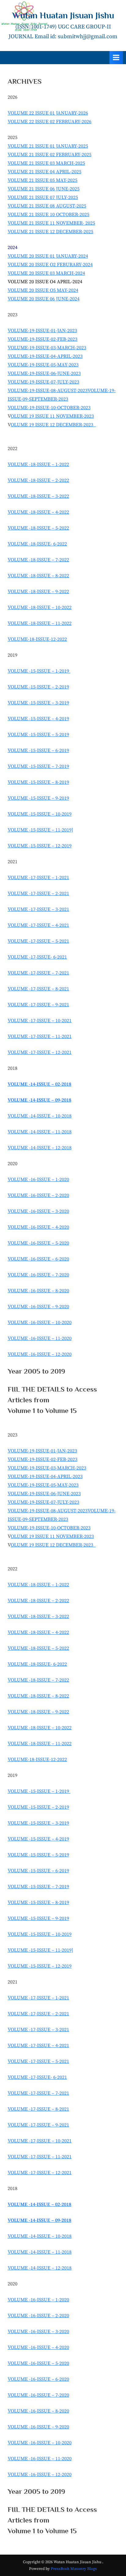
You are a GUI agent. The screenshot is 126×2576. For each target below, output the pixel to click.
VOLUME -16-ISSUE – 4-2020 (38, 1227)
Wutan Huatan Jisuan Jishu (63, 15)
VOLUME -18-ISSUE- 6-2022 (37, 544)
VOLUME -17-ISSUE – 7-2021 (38, 973)
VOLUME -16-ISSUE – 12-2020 (40, 1354)
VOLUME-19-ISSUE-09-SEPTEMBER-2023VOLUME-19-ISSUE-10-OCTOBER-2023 (62, 399)
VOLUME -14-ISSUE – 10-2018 (40, 1116)
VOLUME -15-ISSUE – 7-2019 (38, 766)
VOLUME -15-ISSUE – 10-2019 (40, 814)
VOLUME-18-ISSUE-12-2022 (37, 639)
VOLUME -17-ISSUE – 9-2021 (38, 1005)
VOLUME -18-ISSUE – (31, 560)
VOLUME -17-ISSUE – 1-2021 (38, 878)
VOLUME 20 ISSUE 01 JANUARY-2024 (48, 256)
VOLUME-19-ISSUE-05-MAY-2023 (43, 365)
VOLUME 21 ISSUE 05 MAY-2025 (43, 180)
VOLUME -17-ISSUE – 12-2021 (40, 1052)
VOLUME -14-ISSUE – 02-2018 (39, 1084)
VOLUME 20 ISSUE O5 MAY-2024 (43, 290)
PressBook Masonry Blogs (74, 2569)
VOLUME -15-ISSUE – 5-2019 (38, 735)
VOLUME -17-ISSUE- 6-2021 (37, 957)
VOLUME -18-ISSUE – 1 (33, 607)
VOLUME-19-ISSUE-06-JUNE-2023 (44, 373)
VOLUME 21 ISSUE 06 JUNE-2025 (44, 189)
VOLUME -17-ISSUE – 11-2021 (40, 1037)
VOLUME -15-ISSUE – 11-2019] (40, 830)
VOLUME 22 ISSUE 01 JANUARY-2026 (48, 113)
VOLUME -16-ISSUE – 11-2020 (40, 1338)
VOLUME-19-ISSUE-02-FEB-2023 (43, 339)
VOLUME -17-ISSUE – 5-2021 (38, 941)
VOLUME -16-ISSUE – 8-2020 (38, 1291)
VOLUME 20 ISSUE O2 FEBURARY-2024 (50, 265)
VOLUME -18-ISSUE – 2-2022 (38, 480)
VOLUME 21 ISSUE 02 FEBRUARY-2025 (50, 155)
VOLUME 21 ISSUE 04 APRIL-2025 (44, 172)
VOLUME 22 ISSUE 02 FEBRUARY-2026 (50, 122)
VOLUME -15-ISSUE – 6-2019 (38, 750)
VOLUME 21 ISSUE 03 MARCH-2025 (46, 163)
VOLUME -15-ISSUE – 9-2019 (38, 798)
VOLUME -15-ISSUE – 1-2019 (39, 671)
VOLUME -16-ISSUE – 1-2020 (38, 1180)
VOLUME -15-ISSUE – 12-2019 (40, 846)
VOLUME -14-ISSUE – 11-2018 (40, 1132)
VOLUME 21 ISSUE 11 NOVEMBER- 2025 (51, 223)
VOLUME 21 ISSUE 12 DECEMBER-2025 (50, 232)
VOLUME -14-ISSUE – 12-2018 (40, 1148)
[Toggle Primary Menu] (116, 58)
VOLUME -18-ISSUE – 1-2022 (38, 464)
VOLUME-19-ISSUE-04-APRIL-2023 (45, 356)
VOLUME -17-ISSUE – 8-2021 (38, 989)
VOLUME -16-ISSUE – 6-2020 (38, 1259)
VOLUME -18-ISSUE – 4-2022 (38, 512)
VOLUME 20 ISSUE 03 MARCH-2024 (46, 273)
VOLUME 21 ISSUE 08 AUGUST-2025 (47, 206)
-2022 (63, 560)
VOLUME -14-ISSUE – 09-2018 (39, 1100)
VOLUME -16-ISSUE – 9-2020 (38, 1307)
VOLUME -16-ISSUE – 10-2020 (40, 1323)
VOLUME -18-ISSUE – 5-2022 (38, 528)
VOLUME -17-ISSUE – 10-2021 (40, 1021)
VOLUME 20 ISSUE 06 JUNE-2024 (44, 299)
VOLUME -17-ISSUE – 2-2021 (38, 894)
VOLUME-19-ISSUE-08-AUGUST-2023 (48, 391)
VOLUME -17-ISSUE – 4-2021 (38, 925)
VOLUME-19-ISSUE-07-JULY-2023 (43, 382)
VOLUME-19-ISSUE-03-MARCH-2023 (47, 348)
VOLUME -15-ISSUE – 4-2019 (38, 719)
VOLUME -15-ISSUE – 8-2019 (38, 782)
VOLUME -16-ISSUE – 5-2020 (38, 1243)
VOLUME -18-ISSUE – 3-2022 (38, 496)
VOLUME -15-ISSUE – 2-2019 (38, 687)
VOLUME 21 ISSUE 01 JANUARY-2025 (48, 146)
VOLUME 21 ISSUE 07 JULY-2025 (43, 197)
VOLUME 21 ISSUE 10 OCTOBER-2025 (48, 215)
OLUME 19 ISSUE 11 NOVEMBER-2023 (52, 416)
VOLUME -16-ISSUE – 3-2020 (38, 1211)
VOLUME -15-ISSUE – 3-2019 (38, 703)
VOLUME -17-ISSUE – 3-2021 (38, 909)
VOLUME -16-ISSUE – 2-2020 (38, 1195)
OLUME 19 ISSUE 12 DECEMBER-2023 (52, 425)
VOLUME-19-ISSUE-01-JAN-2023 (42, 331)
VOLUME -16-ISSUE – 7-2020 (38, 1275)
